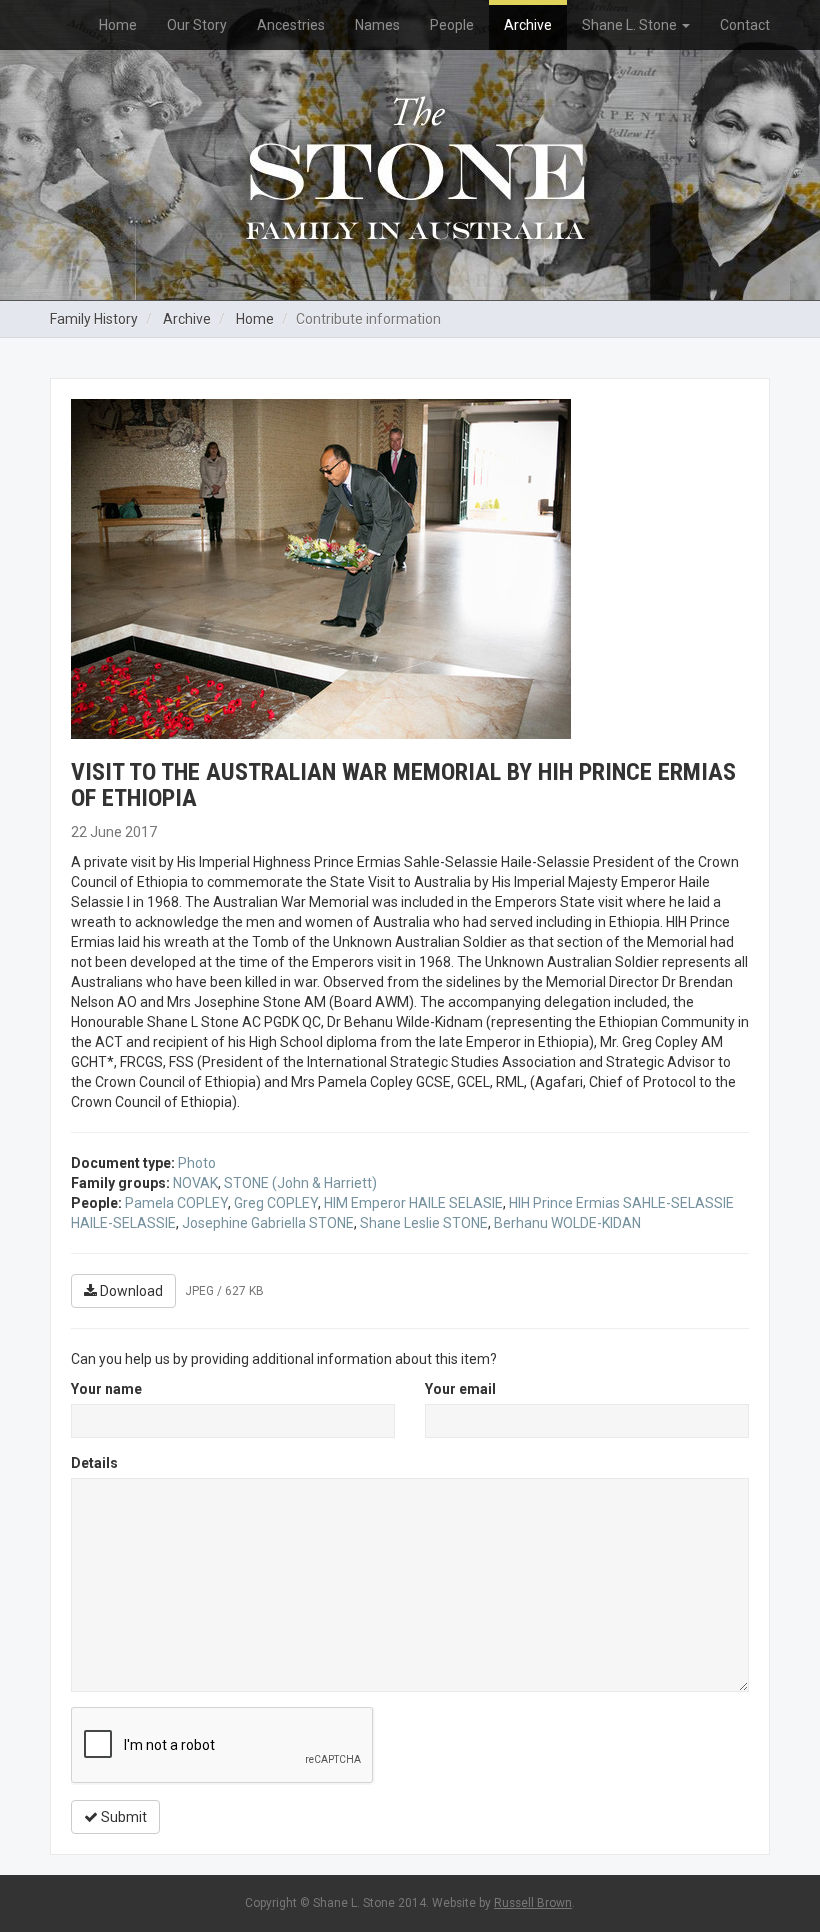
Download (130, 1291)
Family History (94, 319)
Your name (106, 1389)
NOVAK (195, 1183)
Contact (745, 25)
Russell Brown (533, 1903)
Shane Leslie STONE (424, 1223)
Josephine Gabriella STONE (268, 1223)
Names (377, 25)
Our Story (197, 25)
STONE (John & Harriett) (300, 1183)
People (452, 25)
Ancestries (291, 25)
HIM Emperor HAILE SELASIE (413, 1203)
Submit (122, 1817)
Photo (197, 1163)
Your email (460, 1389)
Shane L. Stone (631, 25)
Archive (528, 25)
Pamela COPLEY (176, 1203)
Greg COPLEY (276, 1203)
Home (118, 25)
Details (94, 1463)
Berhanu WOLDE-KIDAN (567, 1223)
